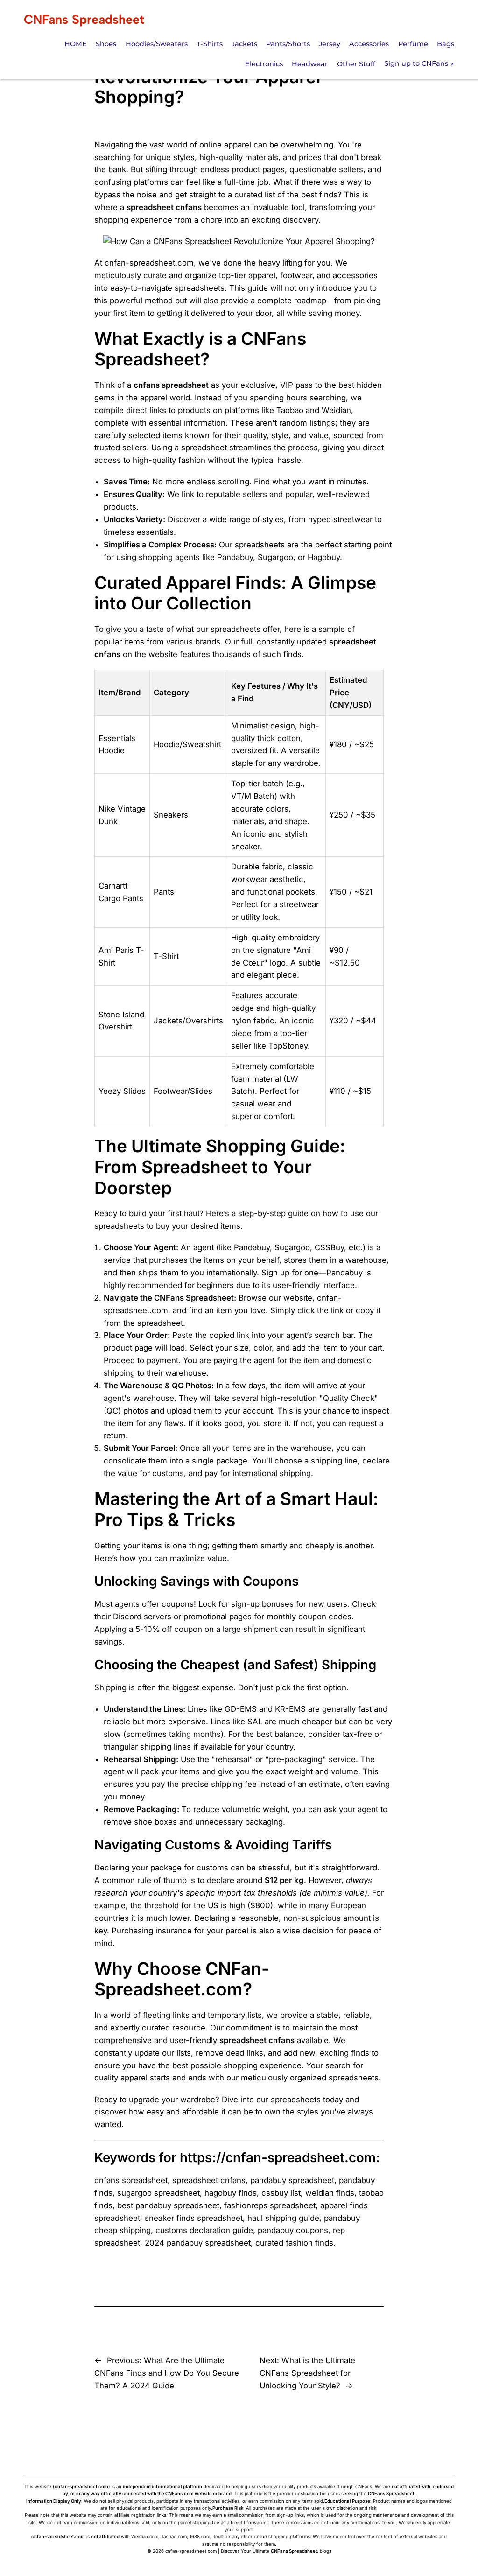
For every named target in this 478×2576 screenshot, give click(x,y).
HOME (76, 44)
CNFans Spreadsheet (84, 19)
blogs (326, 2551)
